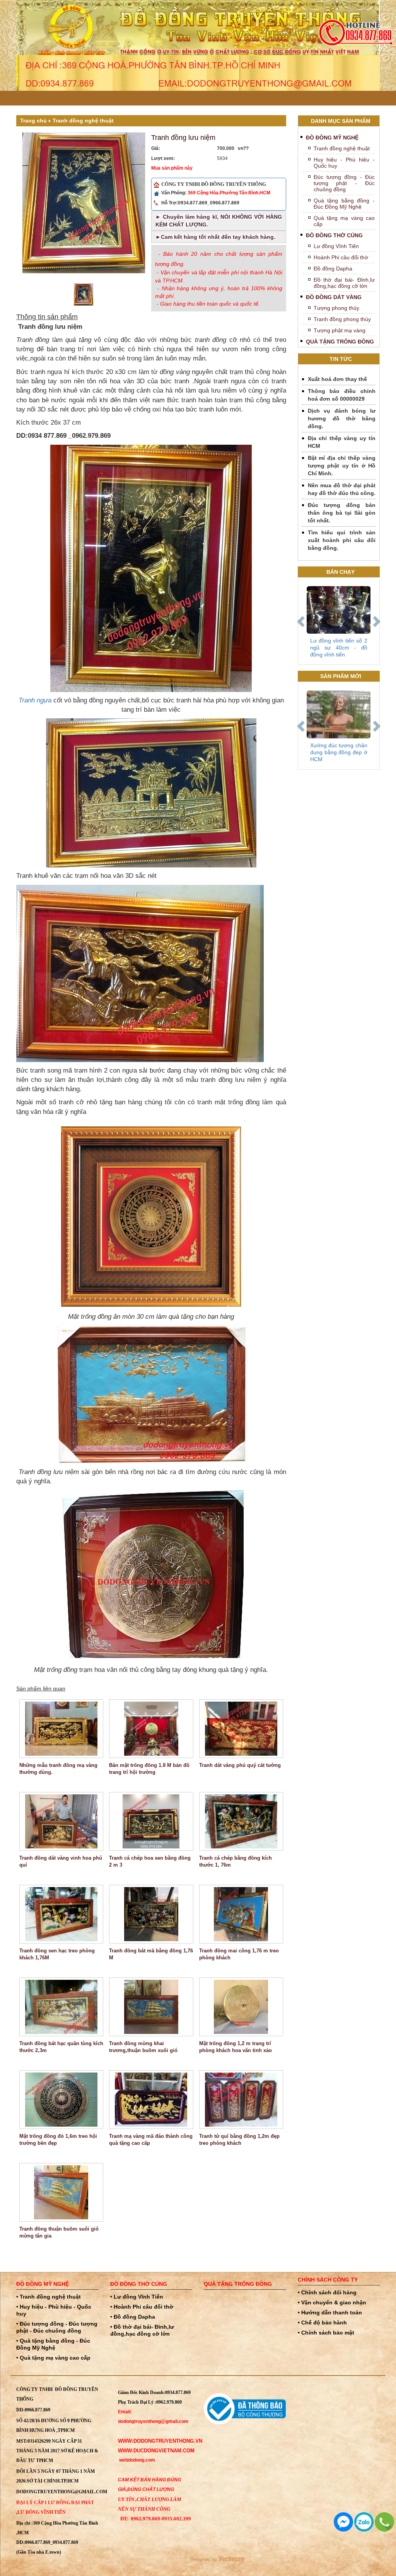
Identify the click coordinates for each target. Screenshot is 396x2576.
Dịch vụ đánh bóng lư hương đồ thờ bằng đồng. (342, 418)
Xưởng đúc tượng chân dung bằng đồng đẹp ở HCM (339, 752)
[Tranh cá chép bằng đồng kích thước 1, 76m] (241, 1821)
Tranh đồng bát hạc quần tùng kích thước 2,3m (61, 2047)
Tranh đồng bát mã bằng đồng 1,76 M (151, 1954)
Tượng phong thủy (336, 308)
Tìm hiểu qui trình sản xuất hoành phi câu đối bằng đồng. (342, 540)
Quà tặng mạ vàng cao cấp (344, 221)
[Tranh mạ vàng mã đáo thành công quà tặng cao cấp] (151, 2100)
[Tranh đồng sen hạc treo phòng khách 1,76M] (61, 1914)
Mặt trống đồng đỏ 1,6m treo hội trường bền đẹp (58, 2140)
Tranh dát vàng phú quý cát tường (240, 1765)
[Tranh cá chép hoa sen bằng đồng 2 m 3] (151, 1821)
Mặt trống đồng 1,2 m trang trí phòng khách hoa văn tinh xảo (236, 2047)
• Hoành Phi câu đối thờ (142, 2307)
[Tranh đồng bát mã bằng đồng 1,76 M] (151, 1914)
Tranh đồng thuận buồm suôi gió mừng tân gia (59, 2232)
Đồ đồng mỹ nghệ (332, 138)
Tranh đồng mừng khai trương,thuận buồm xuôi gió (143, 2047)
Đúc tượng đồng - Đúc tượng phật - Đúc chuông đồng (344, 183)
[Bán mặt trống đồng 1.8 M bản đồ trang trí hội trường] (151, 1729)
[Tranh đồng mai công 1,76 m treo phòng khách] (241, 1914)
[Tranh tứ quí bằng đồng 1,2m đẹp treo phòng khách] (241, 2100)
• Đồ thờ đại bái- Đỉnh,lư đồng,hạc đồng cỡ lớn (142, 2330)
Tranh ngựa (35, 700)
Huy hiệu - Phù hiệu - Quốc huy (344, 163)
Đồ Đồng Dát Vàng (334, 297)
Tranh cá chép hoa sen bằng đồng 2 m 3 (150, 1861)
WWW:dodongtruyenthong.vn (160, 2441)
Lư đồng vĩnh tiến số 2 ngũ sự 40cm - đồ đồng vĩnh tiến (339, 648)
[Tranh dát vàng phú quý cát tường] (241, 1729)
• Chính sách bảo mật (326, 2333)
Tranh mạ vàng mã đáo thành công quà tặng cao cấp (151, 2140)
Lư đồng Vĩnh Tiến (336, 246)
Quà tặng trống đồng (340, 342)
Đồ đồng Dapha (333, 269)
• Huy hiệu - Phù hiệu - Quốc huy (54, 2310)
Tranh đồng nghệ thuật (83, 121)
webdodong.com (137, 2460)
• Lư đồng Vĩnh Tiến (137, 2297)
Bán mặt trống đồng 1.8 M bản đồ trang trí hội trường (149, 1769)
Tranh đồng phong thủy (342, 319)
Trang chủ (33, 121)
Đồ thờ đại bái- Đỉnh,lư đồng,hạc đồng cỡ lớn (344, 283)
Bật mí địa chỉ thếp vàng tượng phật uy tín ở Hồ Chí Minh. (342, 466)
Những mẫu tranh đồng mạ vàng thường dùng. (58, 1769)
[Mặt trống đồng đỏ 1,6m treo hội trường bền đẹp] (61, 2100)
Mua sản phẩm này (172, 168)
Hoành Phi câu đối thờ (341, 257)
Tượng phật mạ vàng (340, 330)
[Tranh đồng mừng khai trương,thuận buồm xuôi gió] (151, 2007)
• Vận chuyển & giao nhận (332, 2302)
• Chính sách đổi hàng (327, 2292)
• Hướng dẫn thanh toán (330, 2312)
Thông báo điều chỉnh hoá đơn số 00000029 (342, 395)
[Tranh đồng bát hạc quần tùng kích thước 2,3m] (61, 2007)
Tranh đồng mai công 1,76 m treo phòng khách (239, 1954)
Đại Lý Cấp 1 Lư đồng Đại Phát (55, 2503)
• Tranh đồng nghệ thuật (49, 2297)
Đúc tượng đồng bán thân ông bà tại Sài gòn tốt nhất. (342, 513)
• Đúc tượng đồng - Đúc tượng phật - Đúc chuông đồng (57, 2327)
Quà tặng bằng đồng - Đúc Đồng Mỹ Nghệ (344, 204)
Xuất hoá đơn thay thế (337, 379)
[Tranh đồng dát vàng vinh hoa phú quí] (61, 1821)
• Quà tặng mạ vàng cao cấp (53, 2358)
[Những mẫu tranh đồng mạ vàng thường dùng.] (61, 1729)
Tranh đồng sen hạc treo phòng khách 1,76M (57, 1954)
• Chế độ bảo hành (322, 2323)
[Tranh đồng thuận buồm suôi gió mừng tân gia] (61, 2192)
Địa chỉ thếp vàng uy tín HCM (342, 442)
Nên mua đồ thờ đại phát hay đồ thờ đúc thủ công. (342, 489)
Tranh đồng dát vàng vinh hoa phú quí (61, 1861)
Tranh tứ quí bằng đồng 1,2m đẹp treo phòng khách (239, 2140)
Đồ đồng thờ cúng (334, 235)
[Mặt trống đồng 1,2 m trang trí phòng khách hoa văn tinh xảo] (241, 2007)
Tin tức (341, 359)
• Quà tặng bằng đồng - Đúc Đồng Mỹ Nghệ (53, 2344)
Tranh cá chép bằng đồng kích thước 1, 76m (236, 1861)
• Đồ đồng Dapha (133, 2317)
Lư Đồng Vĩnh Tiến (42, 2512)
